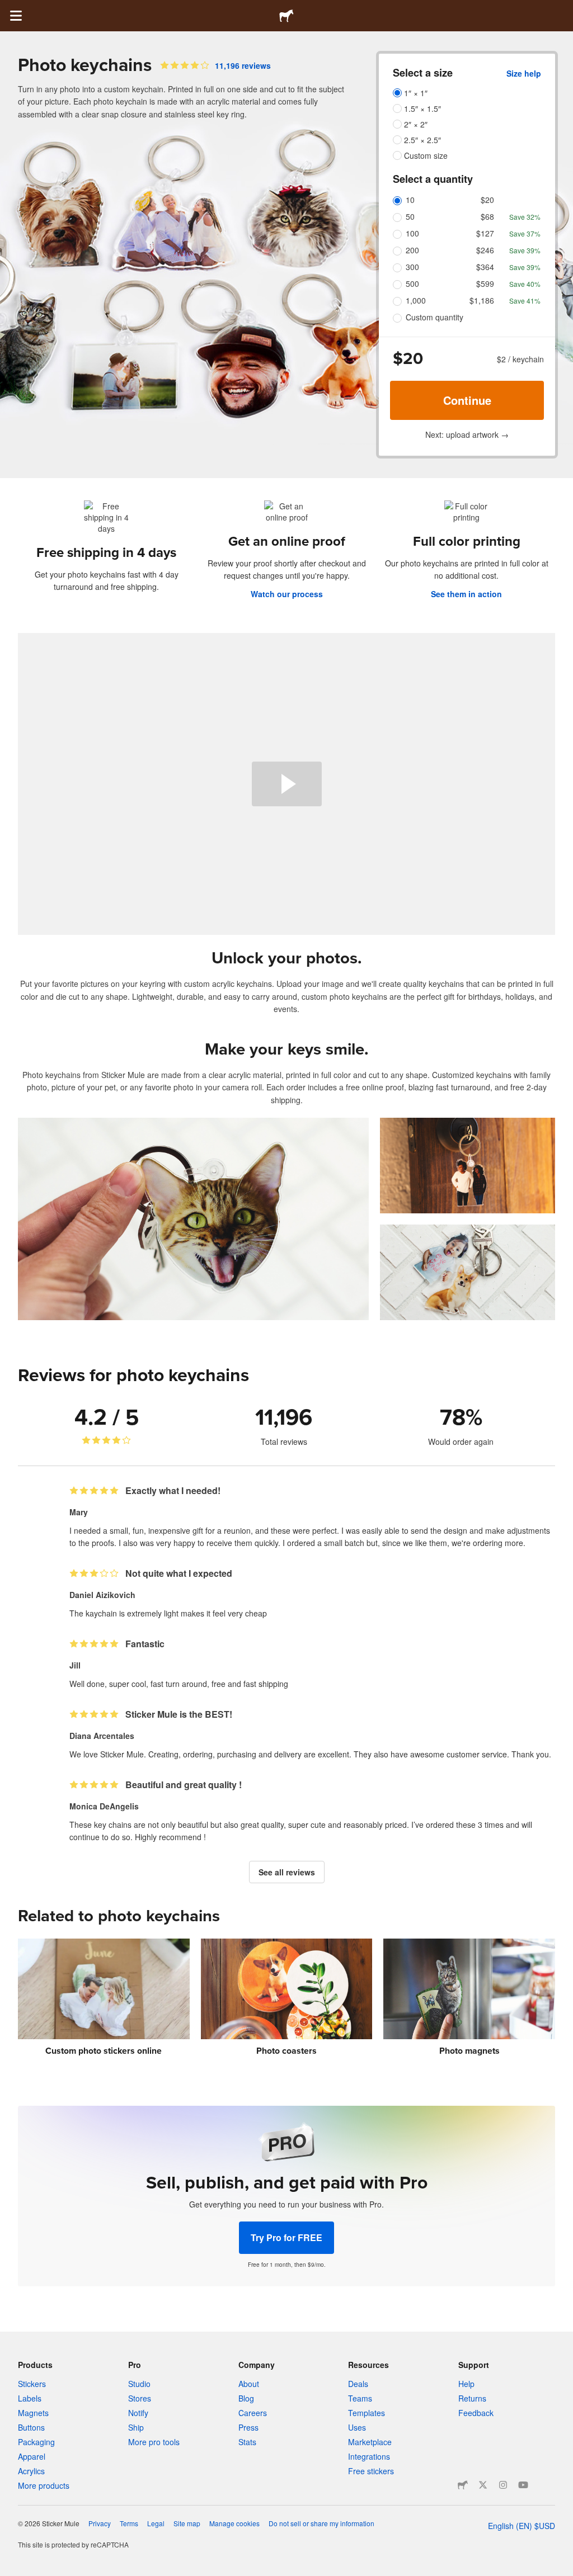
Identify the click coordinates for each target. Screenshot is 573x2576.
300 (412, 267)
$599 (485, 283)
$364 (485, 267)
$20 (487, 200)
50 (410, 216)
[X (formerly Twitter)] (483, 2485)
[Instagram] (503, 2485)
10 (410, 200)
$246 (485, 250)
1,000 (416, 300)
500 (412, 283)
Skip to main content (8, 8)
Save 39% (525, 250)
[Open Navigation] (16, 16)
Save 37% (525, 233)
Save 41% (525, 301)
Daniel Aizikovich (102, 1595)
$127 (485, 233)
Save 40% (525, 284)
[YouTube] (523, 2485)
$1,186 (482, 300)
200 (412, 250)
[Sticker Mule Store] (463, 2485)
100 (412, 233)
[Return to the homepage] (286, 16)
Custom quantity (435, 317)
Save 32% (525, 217)
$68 (487, 216)
